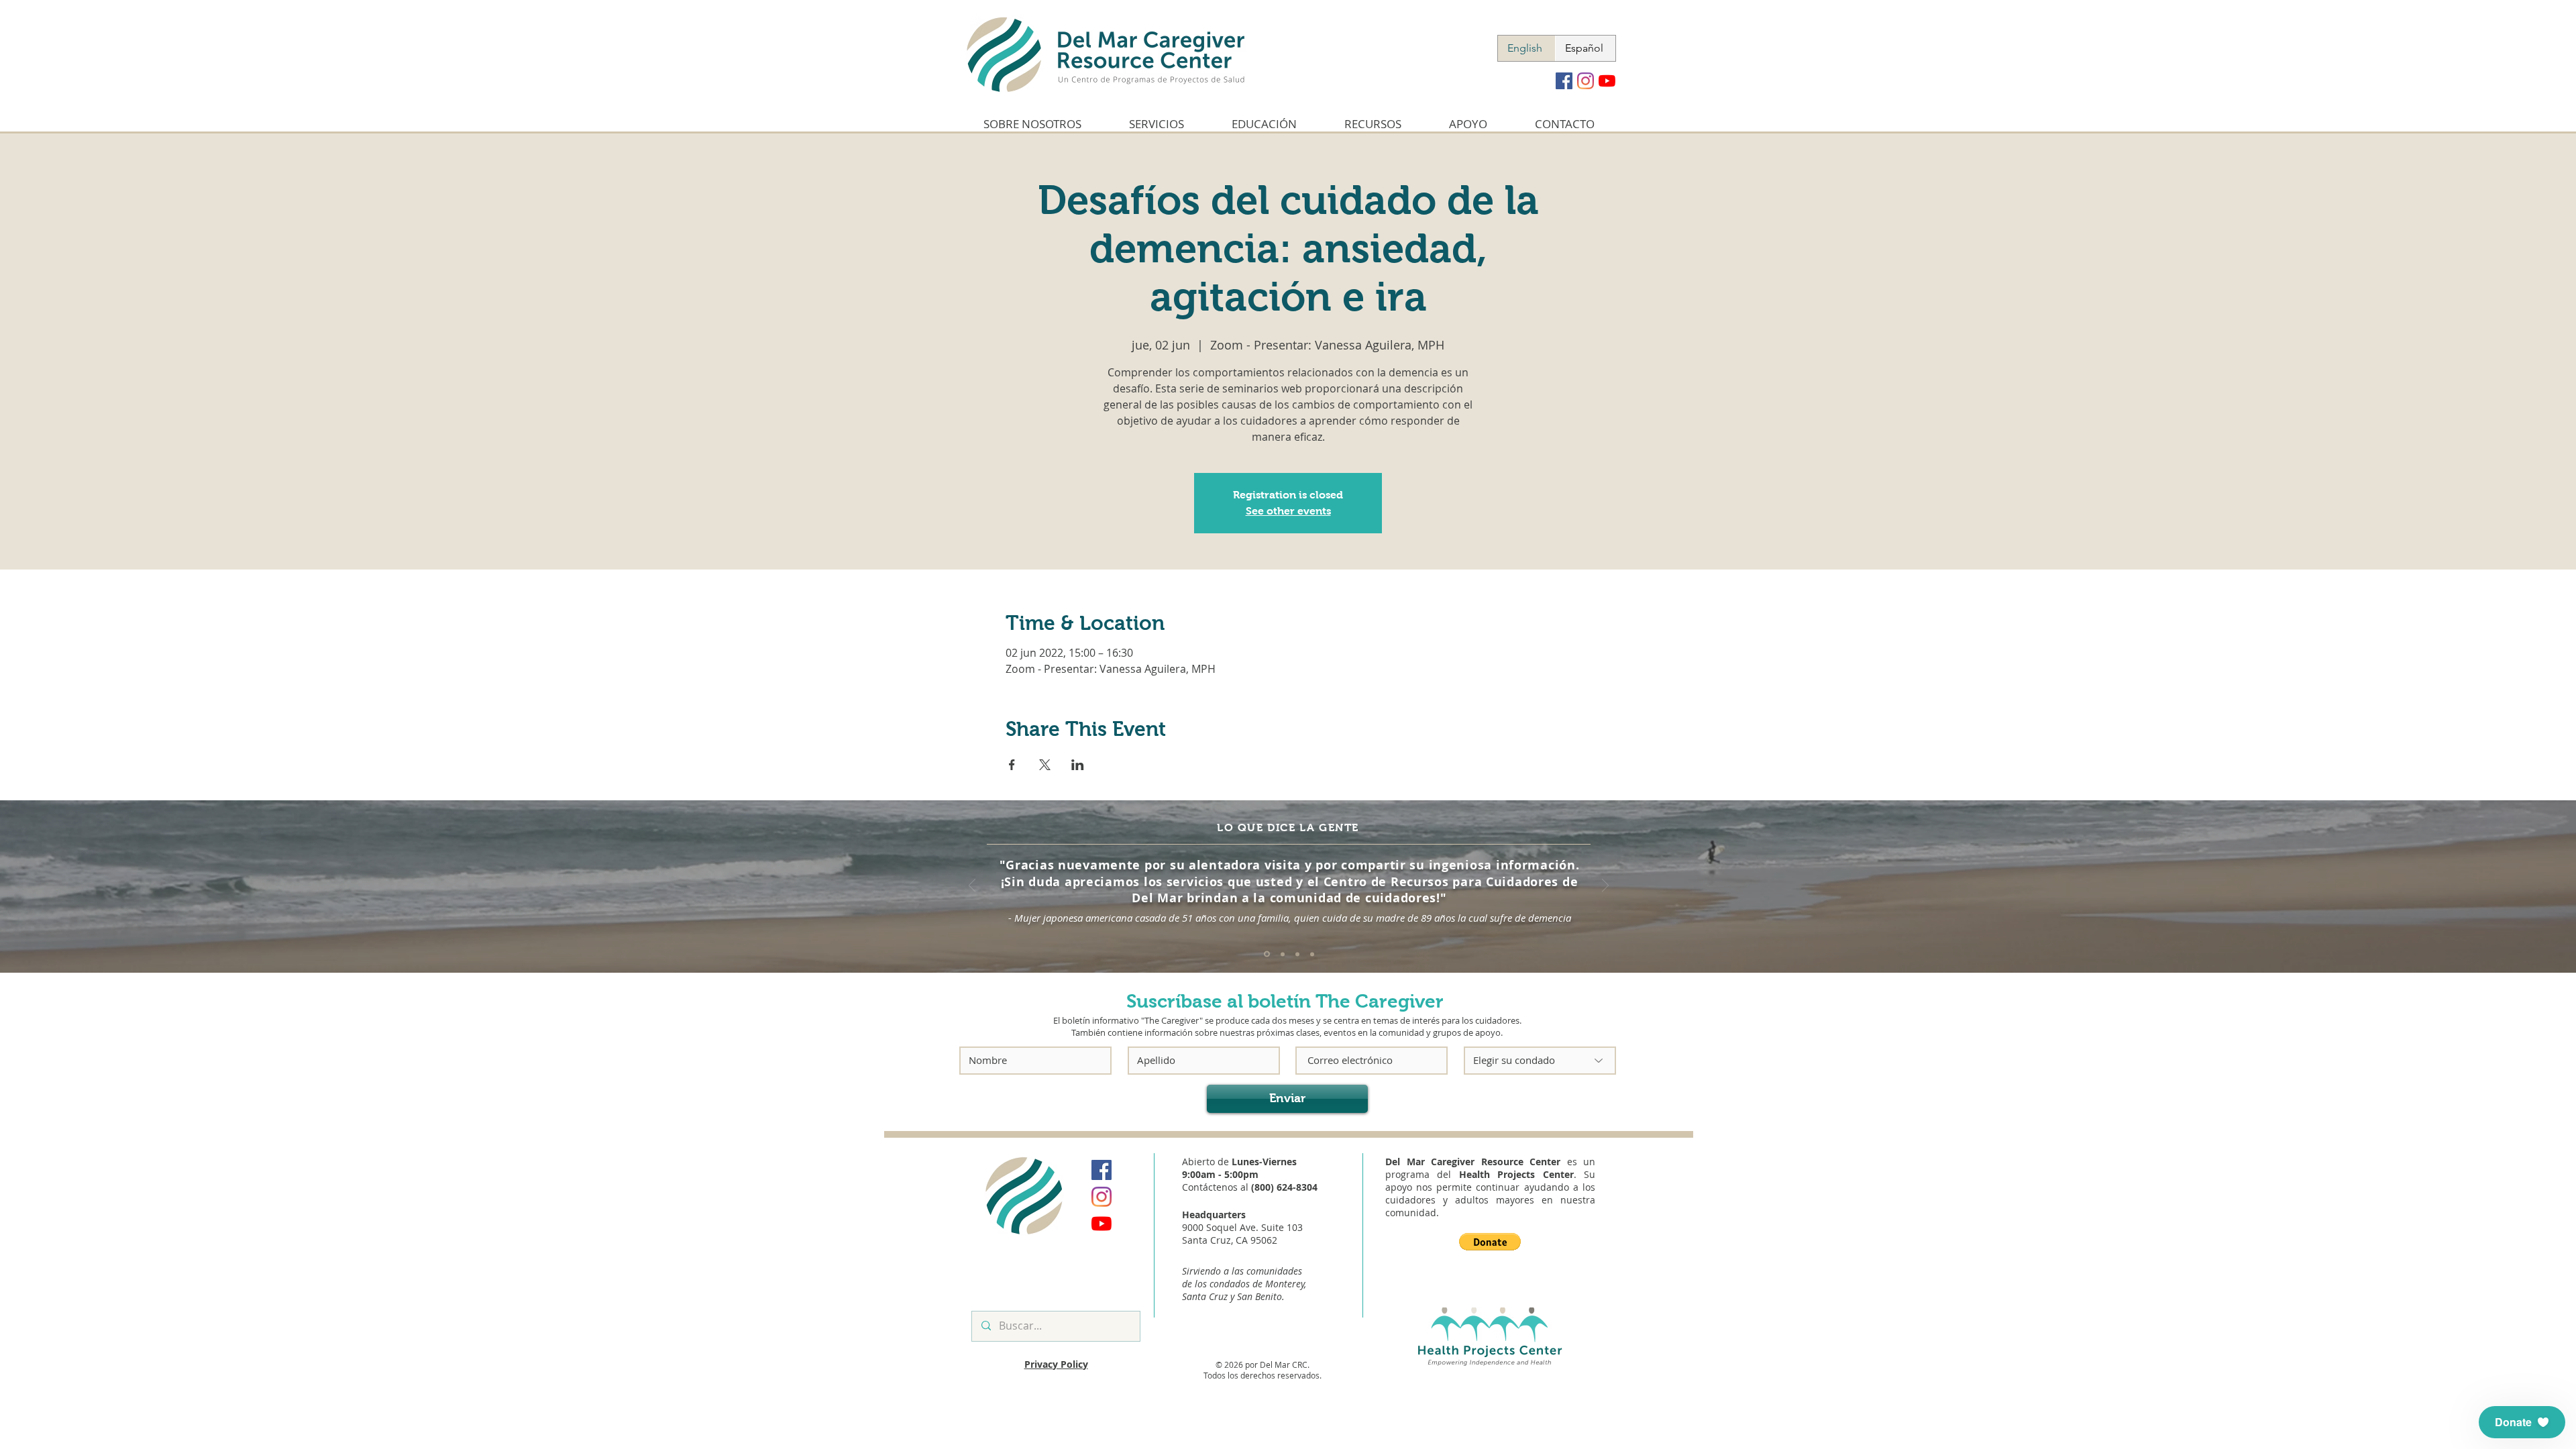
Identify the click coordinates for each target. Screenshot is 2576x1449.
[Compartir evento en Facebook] (1012, 765)
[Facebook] (1564, 81)
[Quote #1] (1267, 954)
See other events (1288, 511)
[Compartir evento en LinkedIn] (1078, 765)
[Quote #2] (1283, 954)
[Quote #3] (1297, 954)
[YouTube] (1607, 81)
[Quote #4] (1312, 954)
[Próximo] (1605, 887)
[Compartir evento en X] (1045, 765)
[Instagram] (1586, 81)
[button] (1490, 1242)
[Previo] (972, 887)
